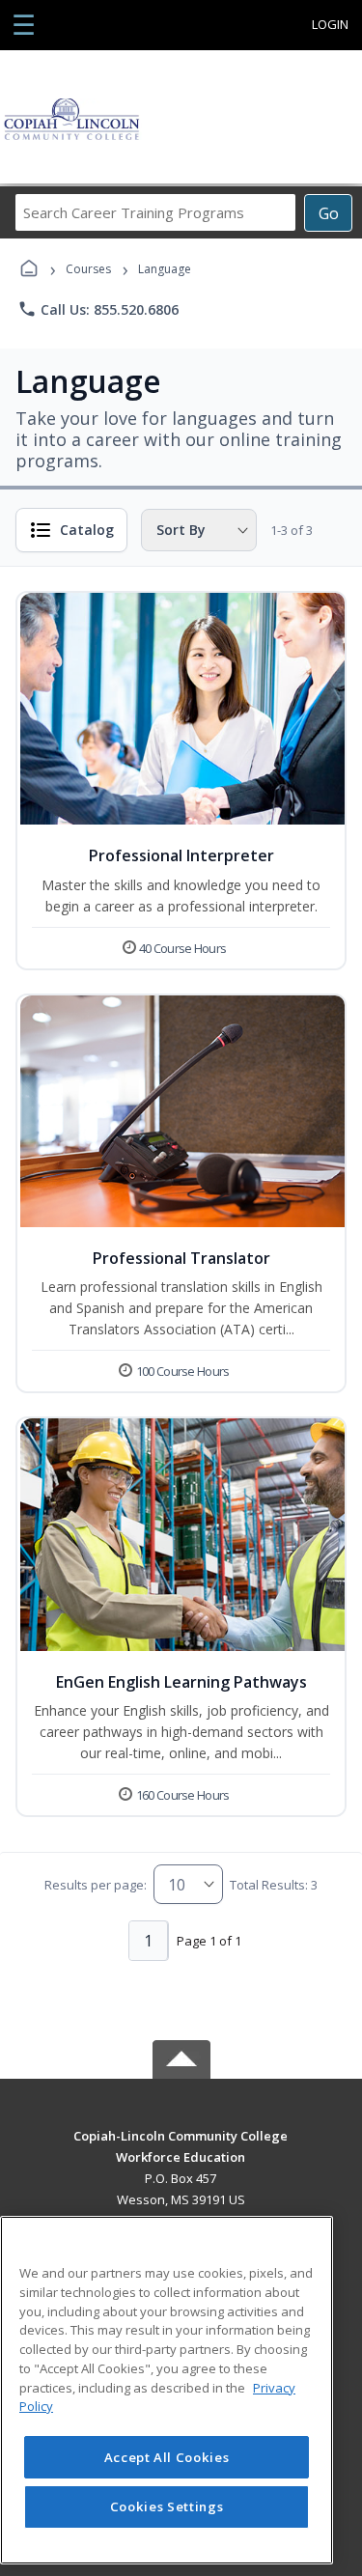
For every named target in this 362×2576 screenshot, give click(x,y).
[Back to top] (181, 2150)
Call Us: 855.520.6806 (98, 309)
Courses (88, 269)
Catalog (87, 530)
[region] (167, 2390)
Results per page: (96, 1885)
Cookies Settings (167, 2506)
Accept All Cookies (167, 2457)
